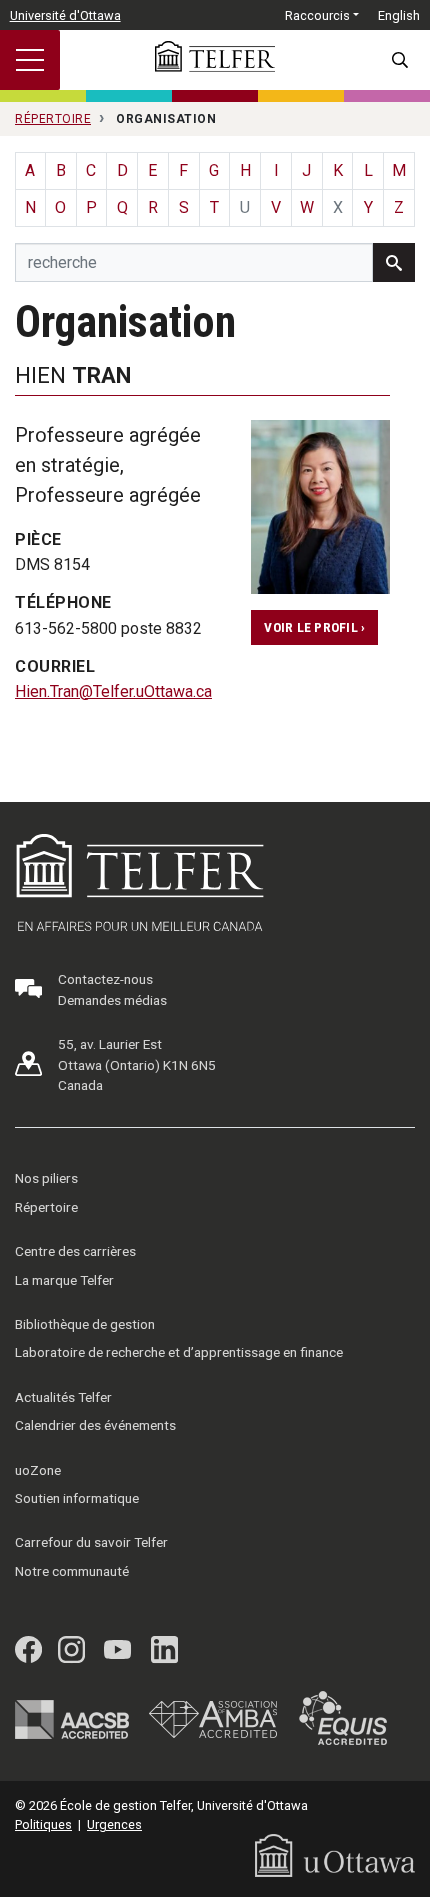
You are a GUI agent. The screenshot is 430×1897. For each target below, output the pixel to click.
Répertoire (46, 1207)
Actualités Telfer (63, 1397)
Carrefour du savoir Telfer (91, 1542)
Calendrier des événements (95, 1425)
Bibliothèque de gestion (85, 1324)
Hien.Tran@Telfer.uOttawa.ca (113, 691)
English (399, 15)
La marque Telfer (64, 1280)
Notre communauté (72, 1571)
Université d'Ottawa (65, 15)
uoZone (38, 1470)
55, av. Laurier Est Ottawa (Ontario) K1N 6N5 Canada (137, 1064)
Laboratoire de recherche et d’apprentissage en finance (179, 1352)
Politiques (43, 1824)
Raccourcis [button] (317, 15)
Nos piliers (46, 1178)
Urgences (114, 1824)
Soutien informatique (77, 1498)
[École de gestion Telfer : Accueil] (215, 56)
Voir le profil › (314, 627)
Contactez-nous (105, 979)
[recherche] (394, 262)
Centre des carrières (75, 1251)
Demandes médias (112, 1000)
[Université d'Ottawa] (335, 1854)
